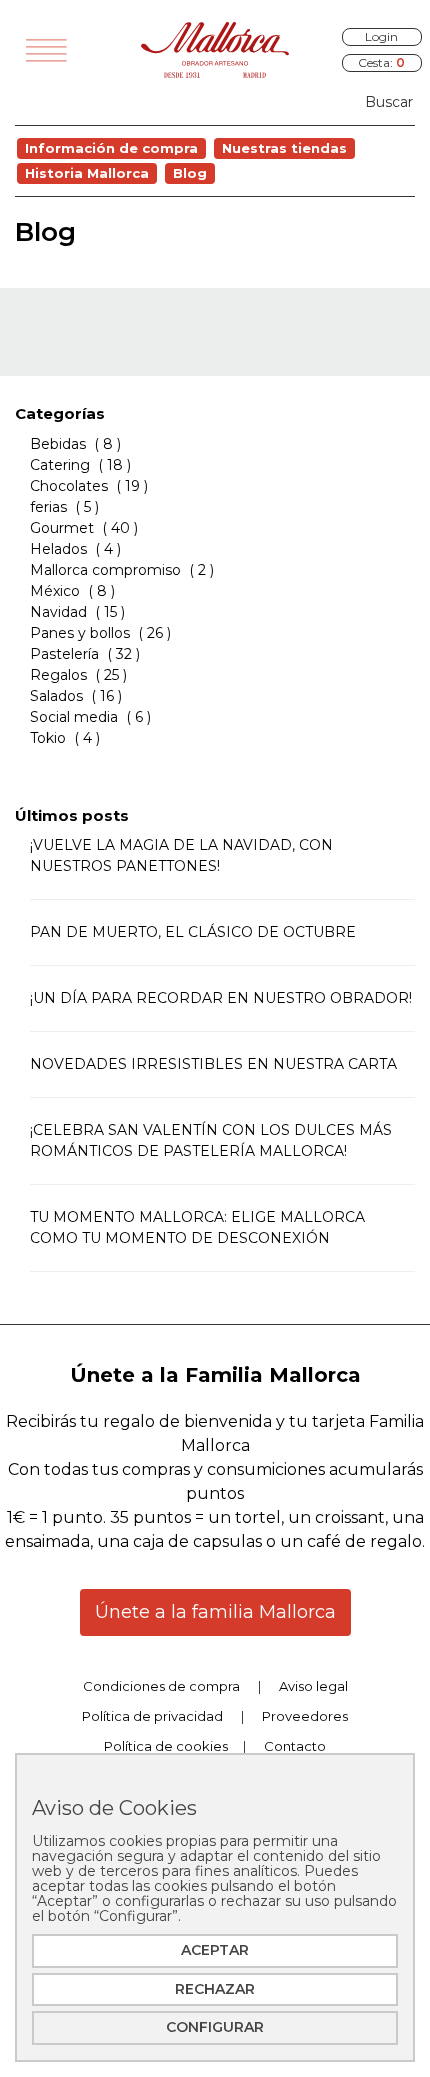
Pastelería (64, 654)
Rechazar (215, 1989)
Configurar (215, 2027)
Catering (60, 465)
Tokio (48, 738)
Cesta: (381, 62)
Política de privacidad (152, 1716)
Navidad (58, 612)
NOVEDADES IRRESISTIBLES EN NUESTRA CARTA (213, 1064)
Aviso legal (313, 1686)
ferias (50, 507)
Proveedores (305, 1716)
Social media (74, 717)
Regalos (58, 675)
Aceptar (215, 1950)
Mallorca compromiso (105, 570)
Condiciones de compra (161, 1686)
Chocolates (69, 486)
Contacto (295, 1746)
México (55, 591)
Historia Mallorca (87, 173)
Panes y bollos (80, 633)
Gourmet (62, 528)
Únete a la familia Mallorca (215, 1612)
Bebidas (58, 444)
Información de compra (111, 148)
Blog (190, 173)
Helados (58, 549)
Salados (56, 696)
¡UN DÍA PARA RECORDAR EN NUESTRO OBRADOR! (221, 998)
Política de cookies (166, 1746)
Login (381, 36)
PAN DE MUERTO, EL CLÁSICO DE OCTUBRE (193, 932)
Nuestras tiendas (284, 148)
